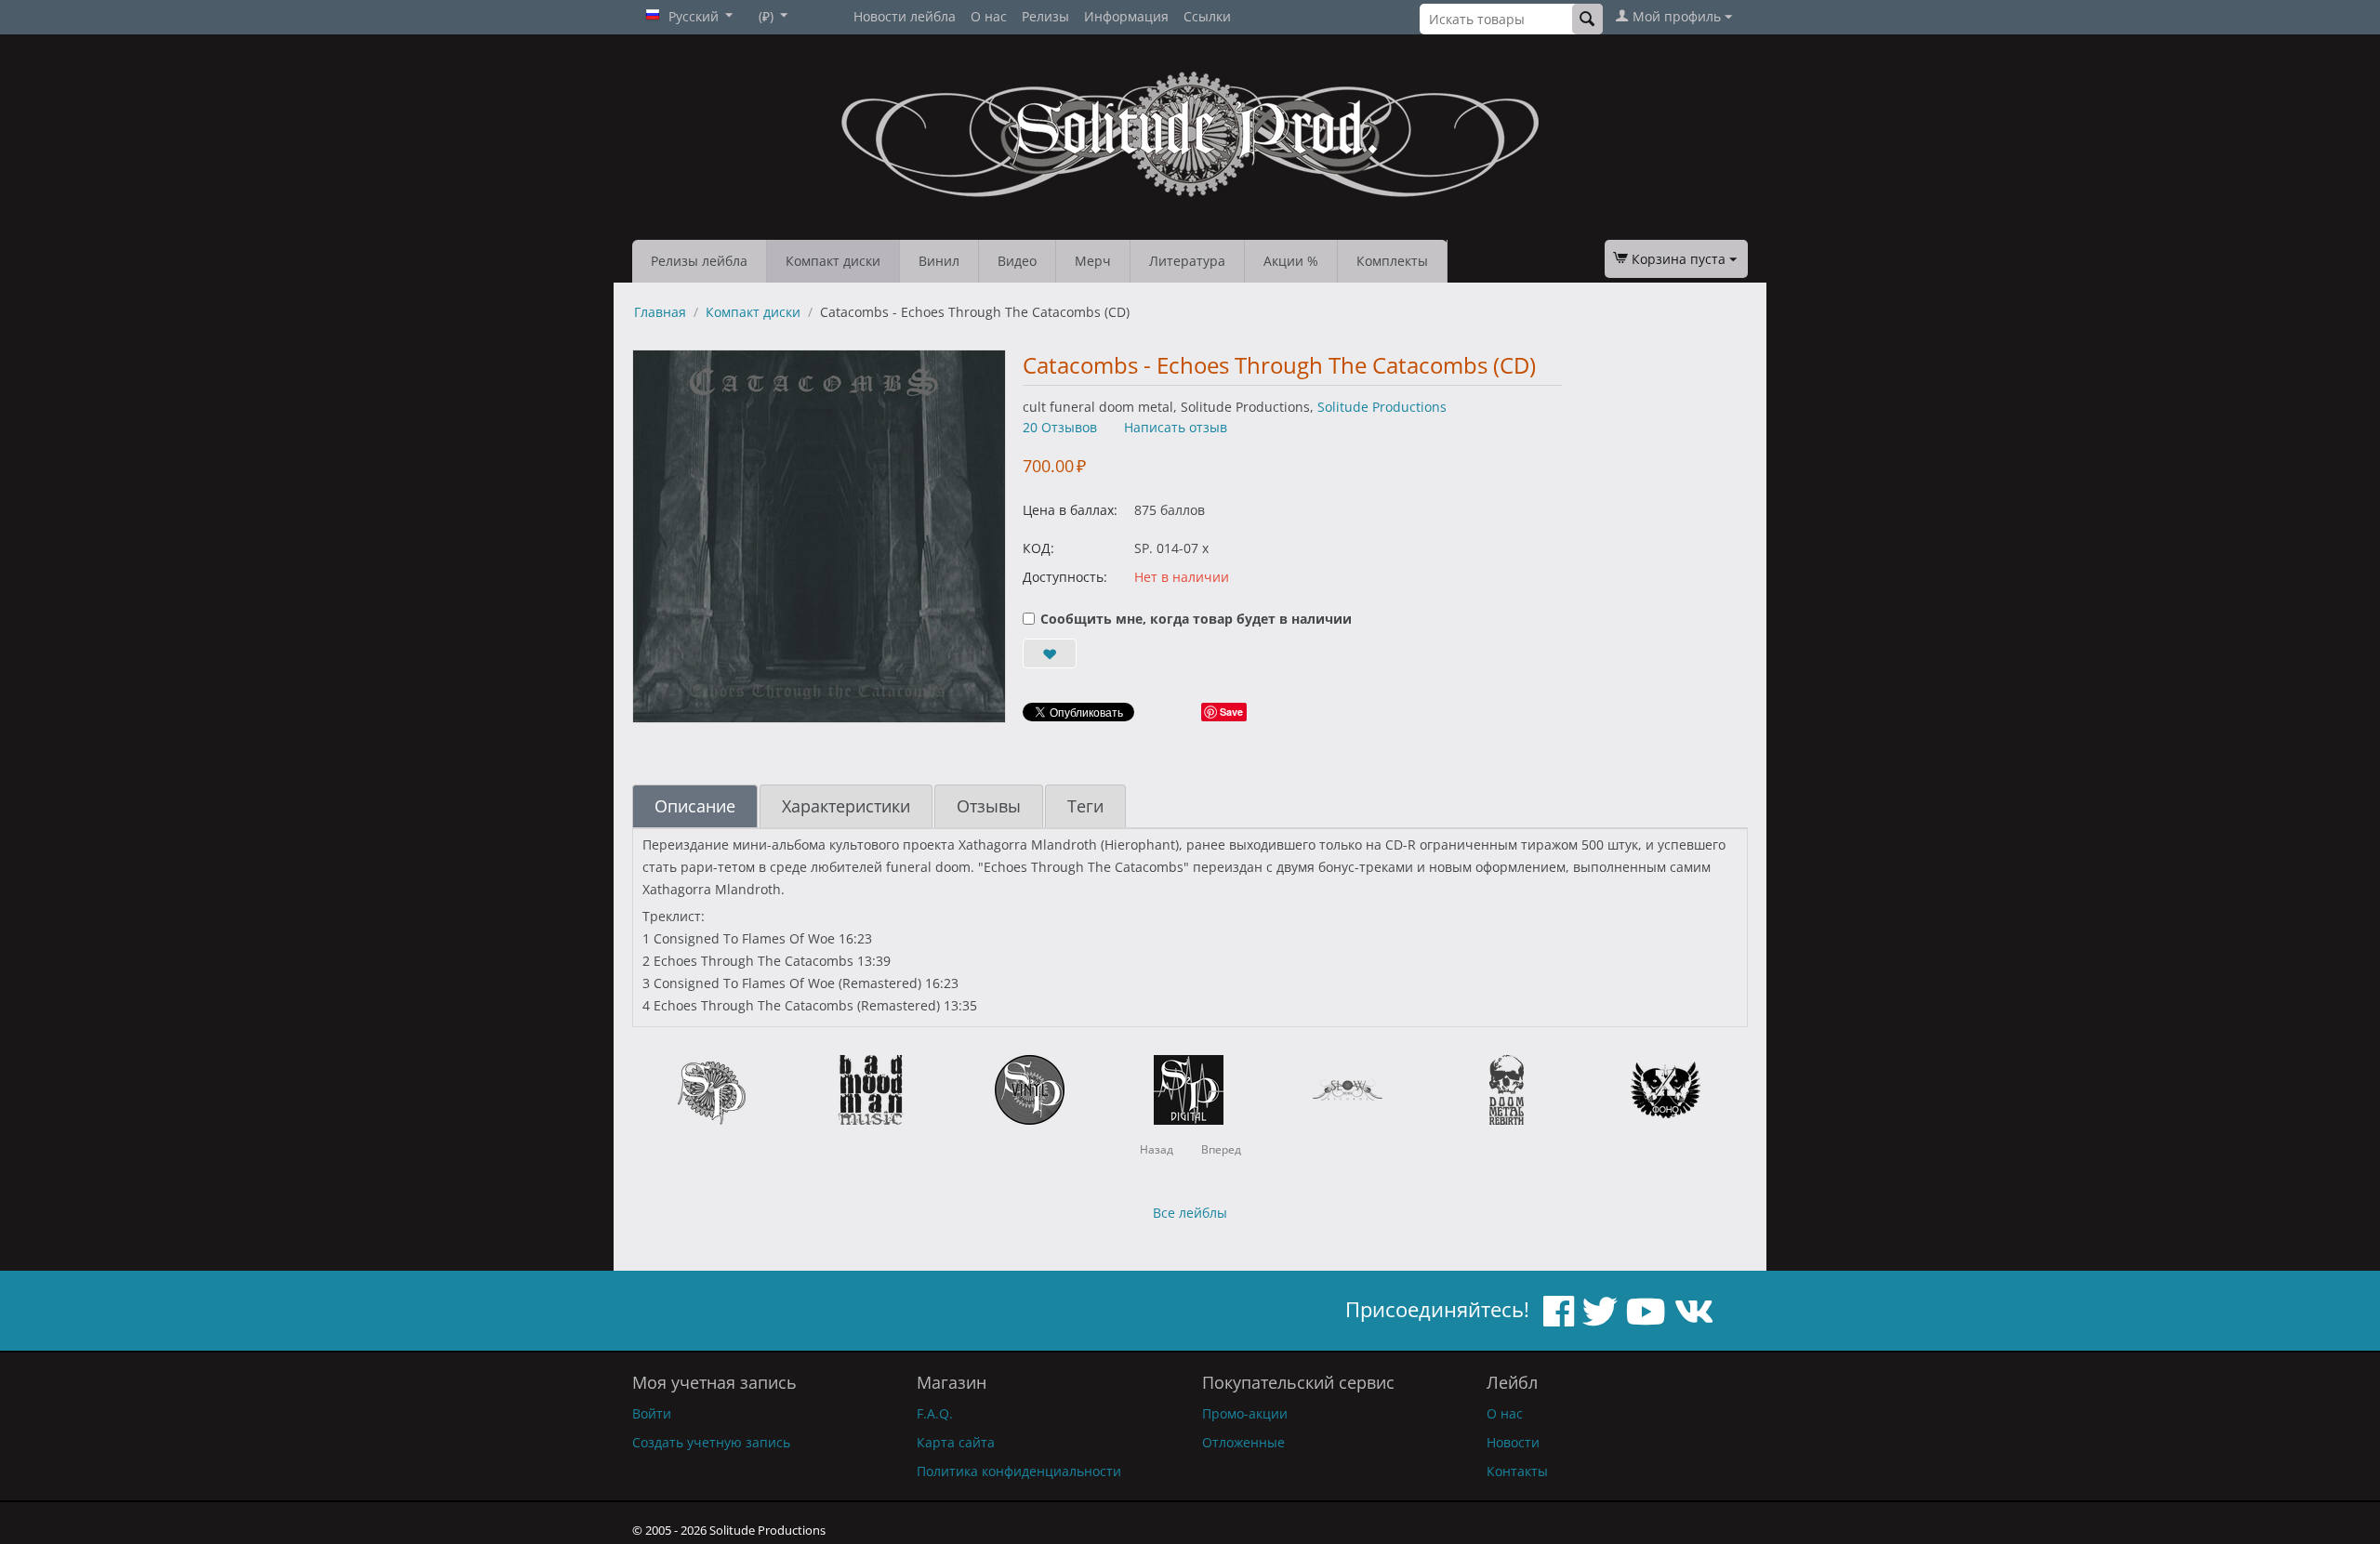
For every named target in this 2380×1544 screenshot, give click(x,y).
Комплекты (1392, 261)
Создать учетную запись (711, 1442)
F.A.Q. (935, 1413)
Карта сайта (956, 1442)
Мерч (1093, 261)
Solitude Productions (1382, 407)
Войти (652, 1413)
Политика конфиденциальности (1019, 1471)
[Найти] (1587, 19)
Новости (1513, 1442)
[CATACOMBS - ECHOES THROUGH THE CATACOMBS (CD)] (819, 536)
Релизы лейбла (699, 261)
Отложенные (1243, 1442)
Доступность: (1065, 577)
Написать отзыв (1176, 427)
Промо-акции (1245, 1413)
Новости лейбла (905, 16)
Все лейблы (1190, 1213)
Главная (660, 312)
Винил (939, 261)
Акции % (1291, 261)
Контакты (1517, 1471)
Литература (1187, 261)
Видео (1017, 261)
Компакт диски (833, 261)
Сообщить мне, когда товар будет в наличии (1196, 619)
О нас (989, 16)
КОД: (1038, 548)
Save (1231, 712)
